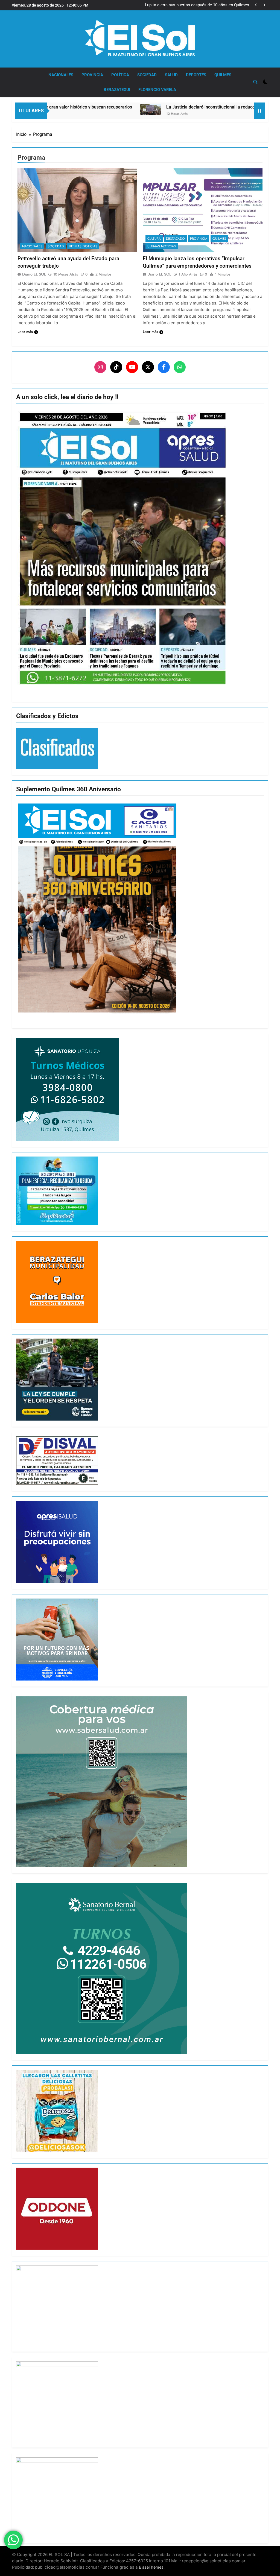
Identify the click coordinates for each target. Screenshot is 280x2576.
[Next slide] (264, 5)
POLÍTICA (120, 75)
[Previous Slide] (256, 5)
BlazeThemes (151, 2567)
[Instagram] (100, 367)
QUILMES (223, 75)
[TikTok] (116, 367)
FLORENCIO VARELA (157, 90)
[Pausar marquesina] (259, 111)
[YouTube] (132, 367)
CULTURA (154, 239)
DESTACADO (175, 239)
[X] (148, 367)
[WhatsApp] (180, 367)
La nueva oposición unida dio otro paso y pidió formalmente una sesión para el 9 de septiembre (205, 5)
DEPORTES (196, 75)
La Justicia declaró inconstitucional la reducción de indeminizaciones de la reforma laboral (174, 107)
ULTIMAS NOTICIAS (83, 246)
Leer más (25, 332)
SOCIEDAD (147, 75)
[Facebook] (164, 367)
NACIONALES (61, 75)
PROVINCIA (92, 75)
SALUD (171, 75)
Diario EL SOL (34, 274)
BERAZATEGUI (117, 90)
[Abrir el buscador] (255, 82)
